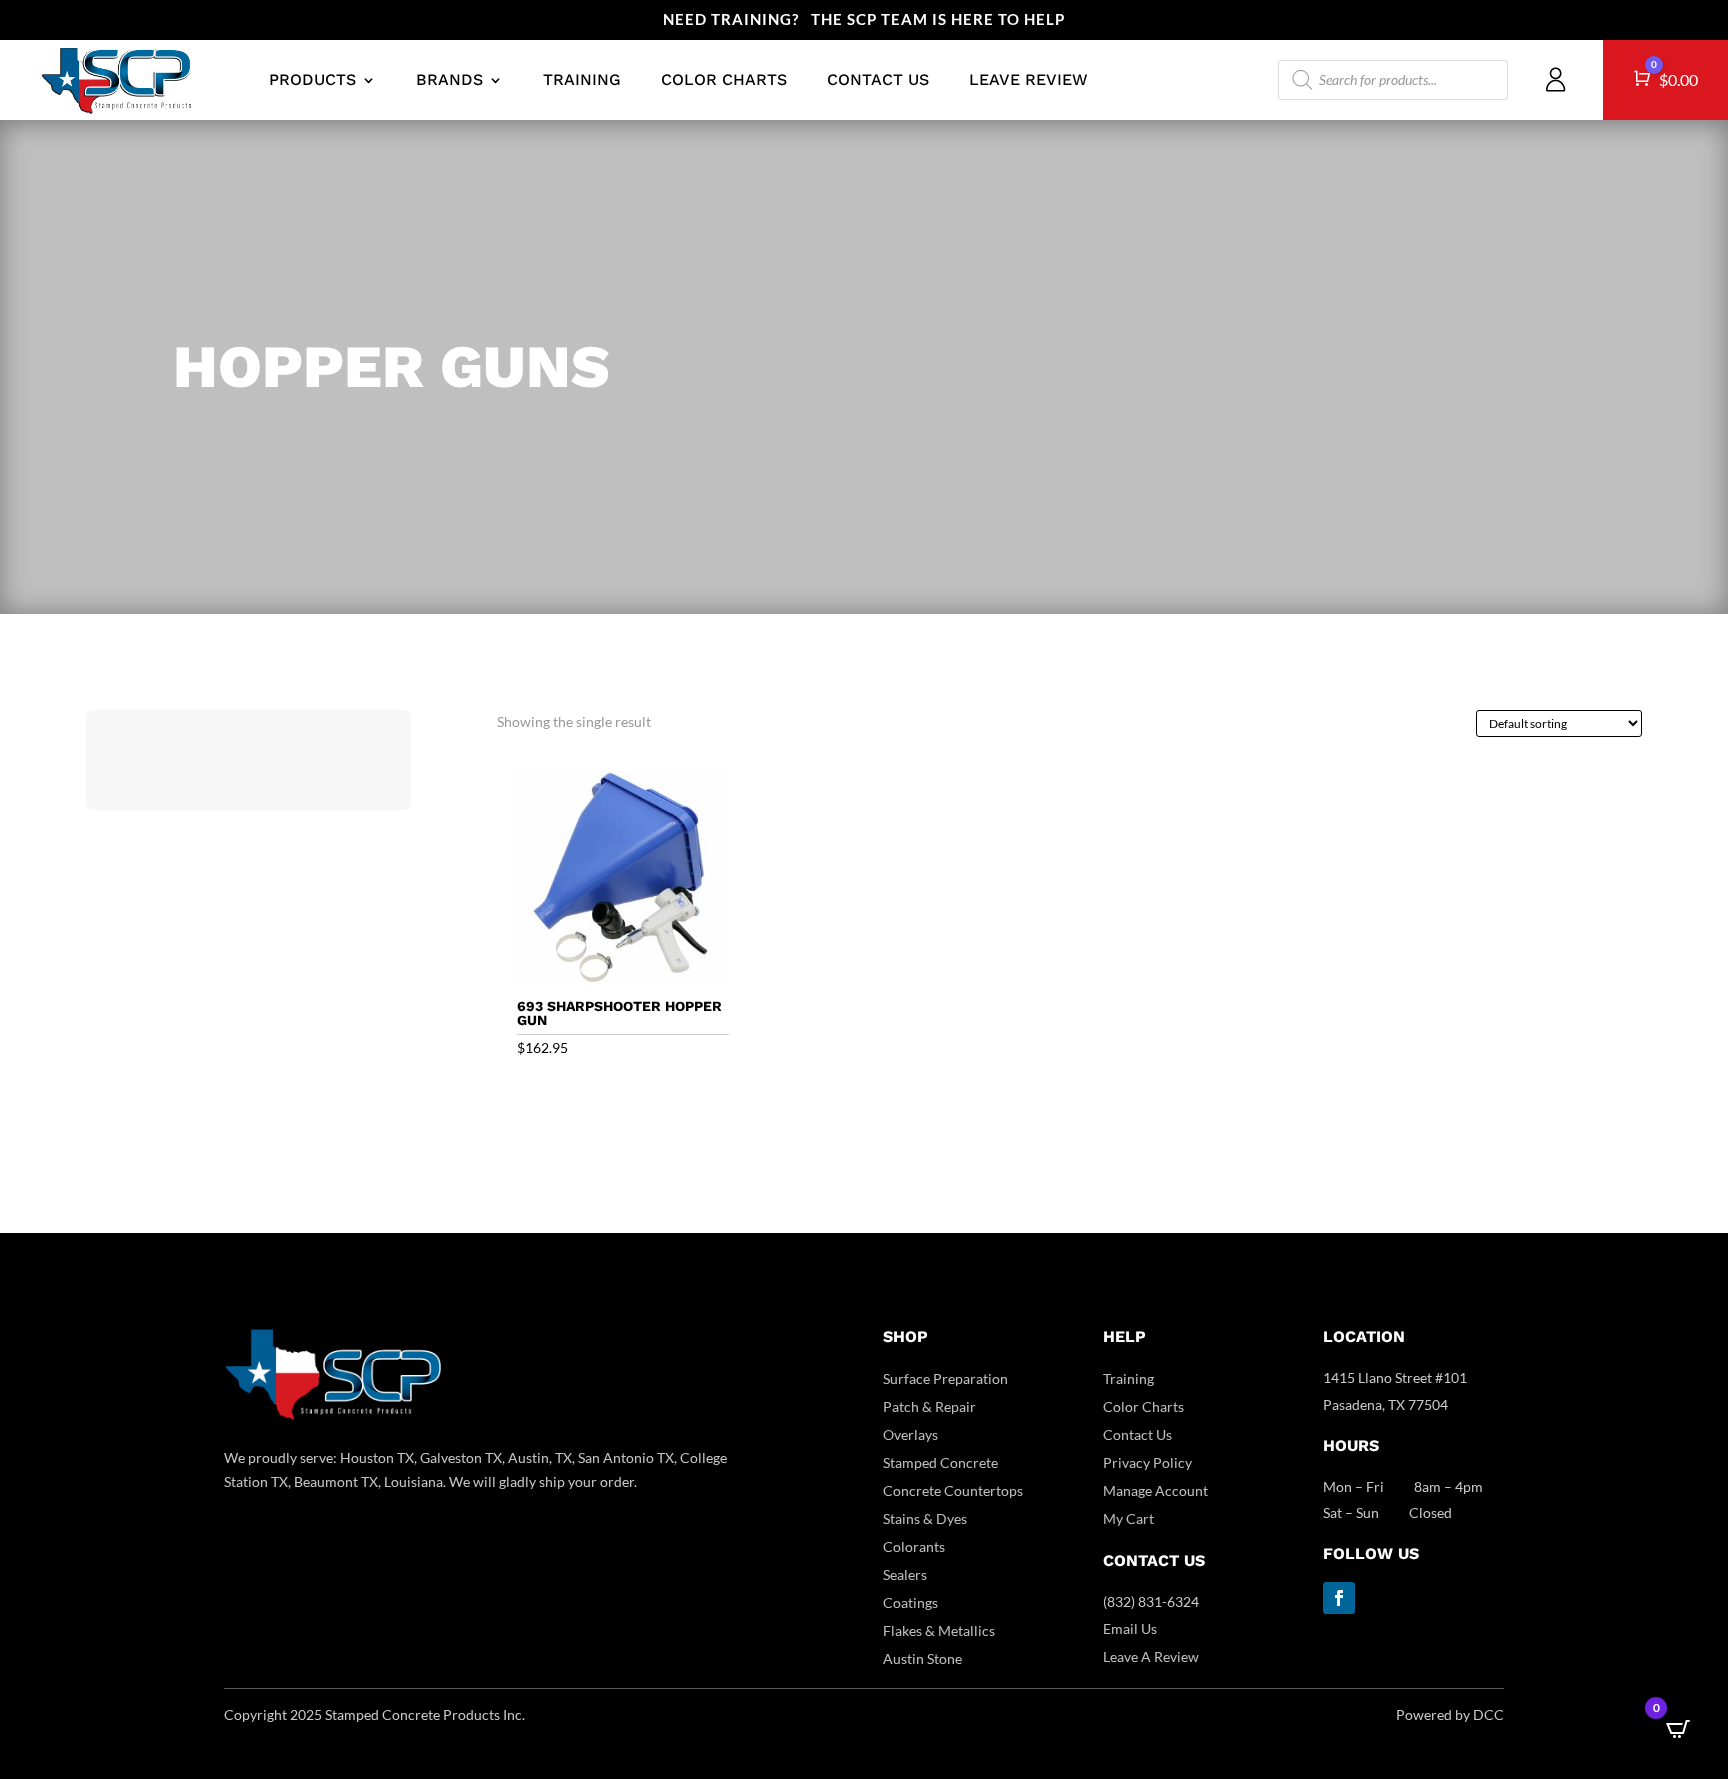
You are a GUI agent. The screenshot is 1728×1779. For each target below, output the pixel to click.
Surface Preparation (945, 1378)
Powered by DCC (1450, 1714)
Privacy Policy (1147, 1462)
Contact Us (1137, 1434)
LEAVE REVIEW (1028, 79)
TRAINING (582, 79)
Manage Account (1155, 1490)
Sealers (905, 1574)
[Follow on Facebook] (1339, 1598)
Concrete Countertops (953, 1490)
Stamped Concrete (940, 1462)
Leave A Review (1151, 1656)
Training (1128, 1378)
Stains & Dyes (925, 1518)
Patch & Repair (929, 1406)
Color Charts (1143, 1406)
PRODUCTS (312, 79)
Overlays (910, 1434)
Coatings (910, 1602)
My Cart (1128, 1518)
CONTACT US (878, 79)
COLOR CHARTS (724, 79)
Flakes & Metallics (939, 1630)
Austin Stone (922, 1658)
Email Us (1130, 1628)
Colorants (914, 1546)
